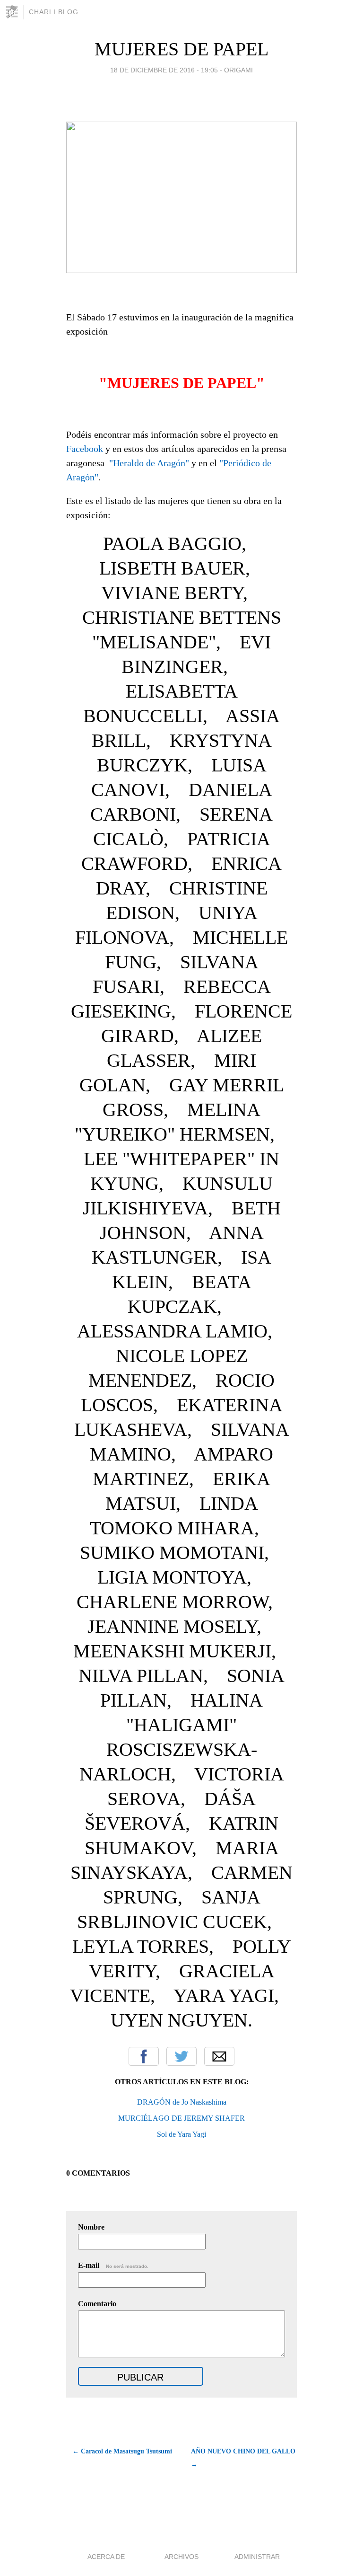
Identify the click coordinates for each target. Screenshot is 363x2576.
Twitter (181, 2056)
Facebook (85, 449)
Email (219, 2056)
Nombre (91, 2227)
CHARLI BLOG (54, 12)
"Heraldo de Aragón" (149, 463)
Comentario (97, 2304)
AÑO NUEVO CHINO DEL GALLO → (243, 2458)
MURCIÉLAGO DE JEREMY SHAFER (181, 2118)
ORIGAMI (238, 70)
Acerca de (106, 2557)
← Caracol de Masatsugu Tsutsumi (122, 2451)
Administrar (257, 2557)
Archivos (181, 2557)
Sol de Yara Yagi (181, 2134)
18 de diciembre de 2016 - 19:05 (164, 70)
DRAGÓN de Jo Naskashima (182, 2102)
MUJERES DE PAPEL (181, 49)
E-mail (113, 2265)
